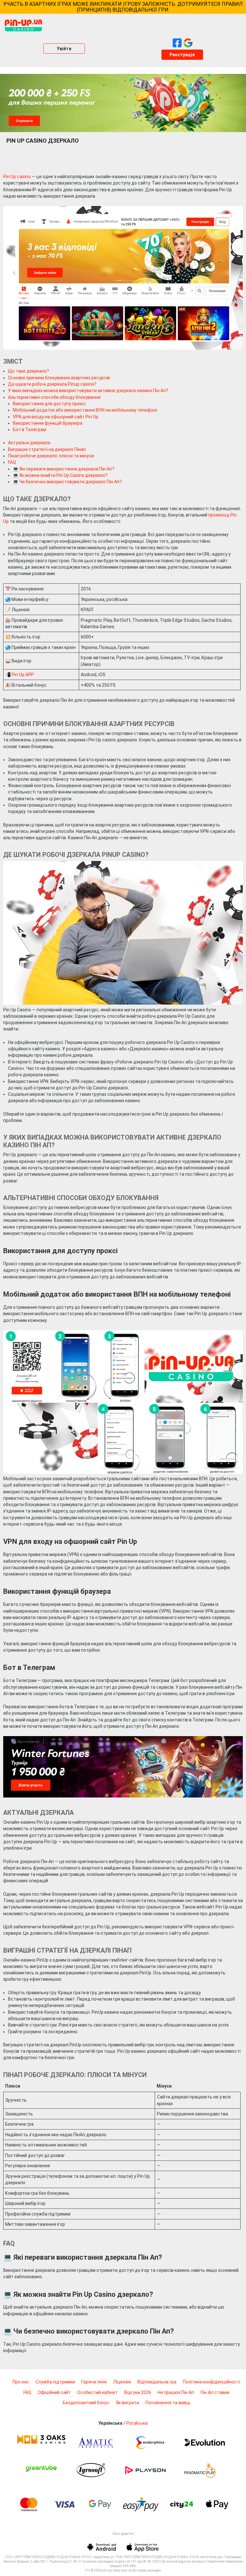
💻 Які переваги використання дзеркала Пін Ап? (64, 469)
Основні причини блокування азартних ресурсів (59, 378)
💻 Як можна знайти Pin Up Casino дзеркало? (60, 475)
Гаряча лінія (94, 2382)
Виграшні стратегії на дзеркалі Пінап (47, 449)
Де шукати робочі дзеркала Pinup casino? (52, 384)
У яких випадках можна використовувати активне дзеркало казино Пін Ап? (88, 391)
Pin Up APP (23, 675)
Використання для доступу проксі (49, 404)
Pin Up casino (17, 177)
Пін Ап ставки (215, 2392)
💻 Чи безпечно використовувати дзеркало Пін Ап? (67, 482)
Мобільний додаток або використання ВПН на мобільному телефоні (85, 410)
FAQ (12, 462)
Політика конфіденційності (212, 2382)
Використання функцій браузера (48, 423)
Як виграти (127, 2403)
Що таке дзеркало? (29, 371)
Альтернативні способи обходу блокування (54, 397)
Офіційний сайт (54, 2392)
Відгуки (138, 2392)
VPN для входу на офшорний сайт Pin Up (56, 417)
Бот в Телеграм (29, 430)
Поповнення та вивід (168, 2403)
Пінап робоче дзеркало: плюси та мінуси (51, 456)
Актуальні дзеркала (29, 443)
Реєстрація (182, 55)
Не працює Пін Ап (176, 2392)
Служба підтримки (55, 2382)
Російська (137, 2423)
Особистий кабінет (98, 2392)
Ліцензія (122, 2382)
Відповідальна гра (157, 2382)
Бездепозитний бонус (86, 2403)
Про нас (21, 2382)
